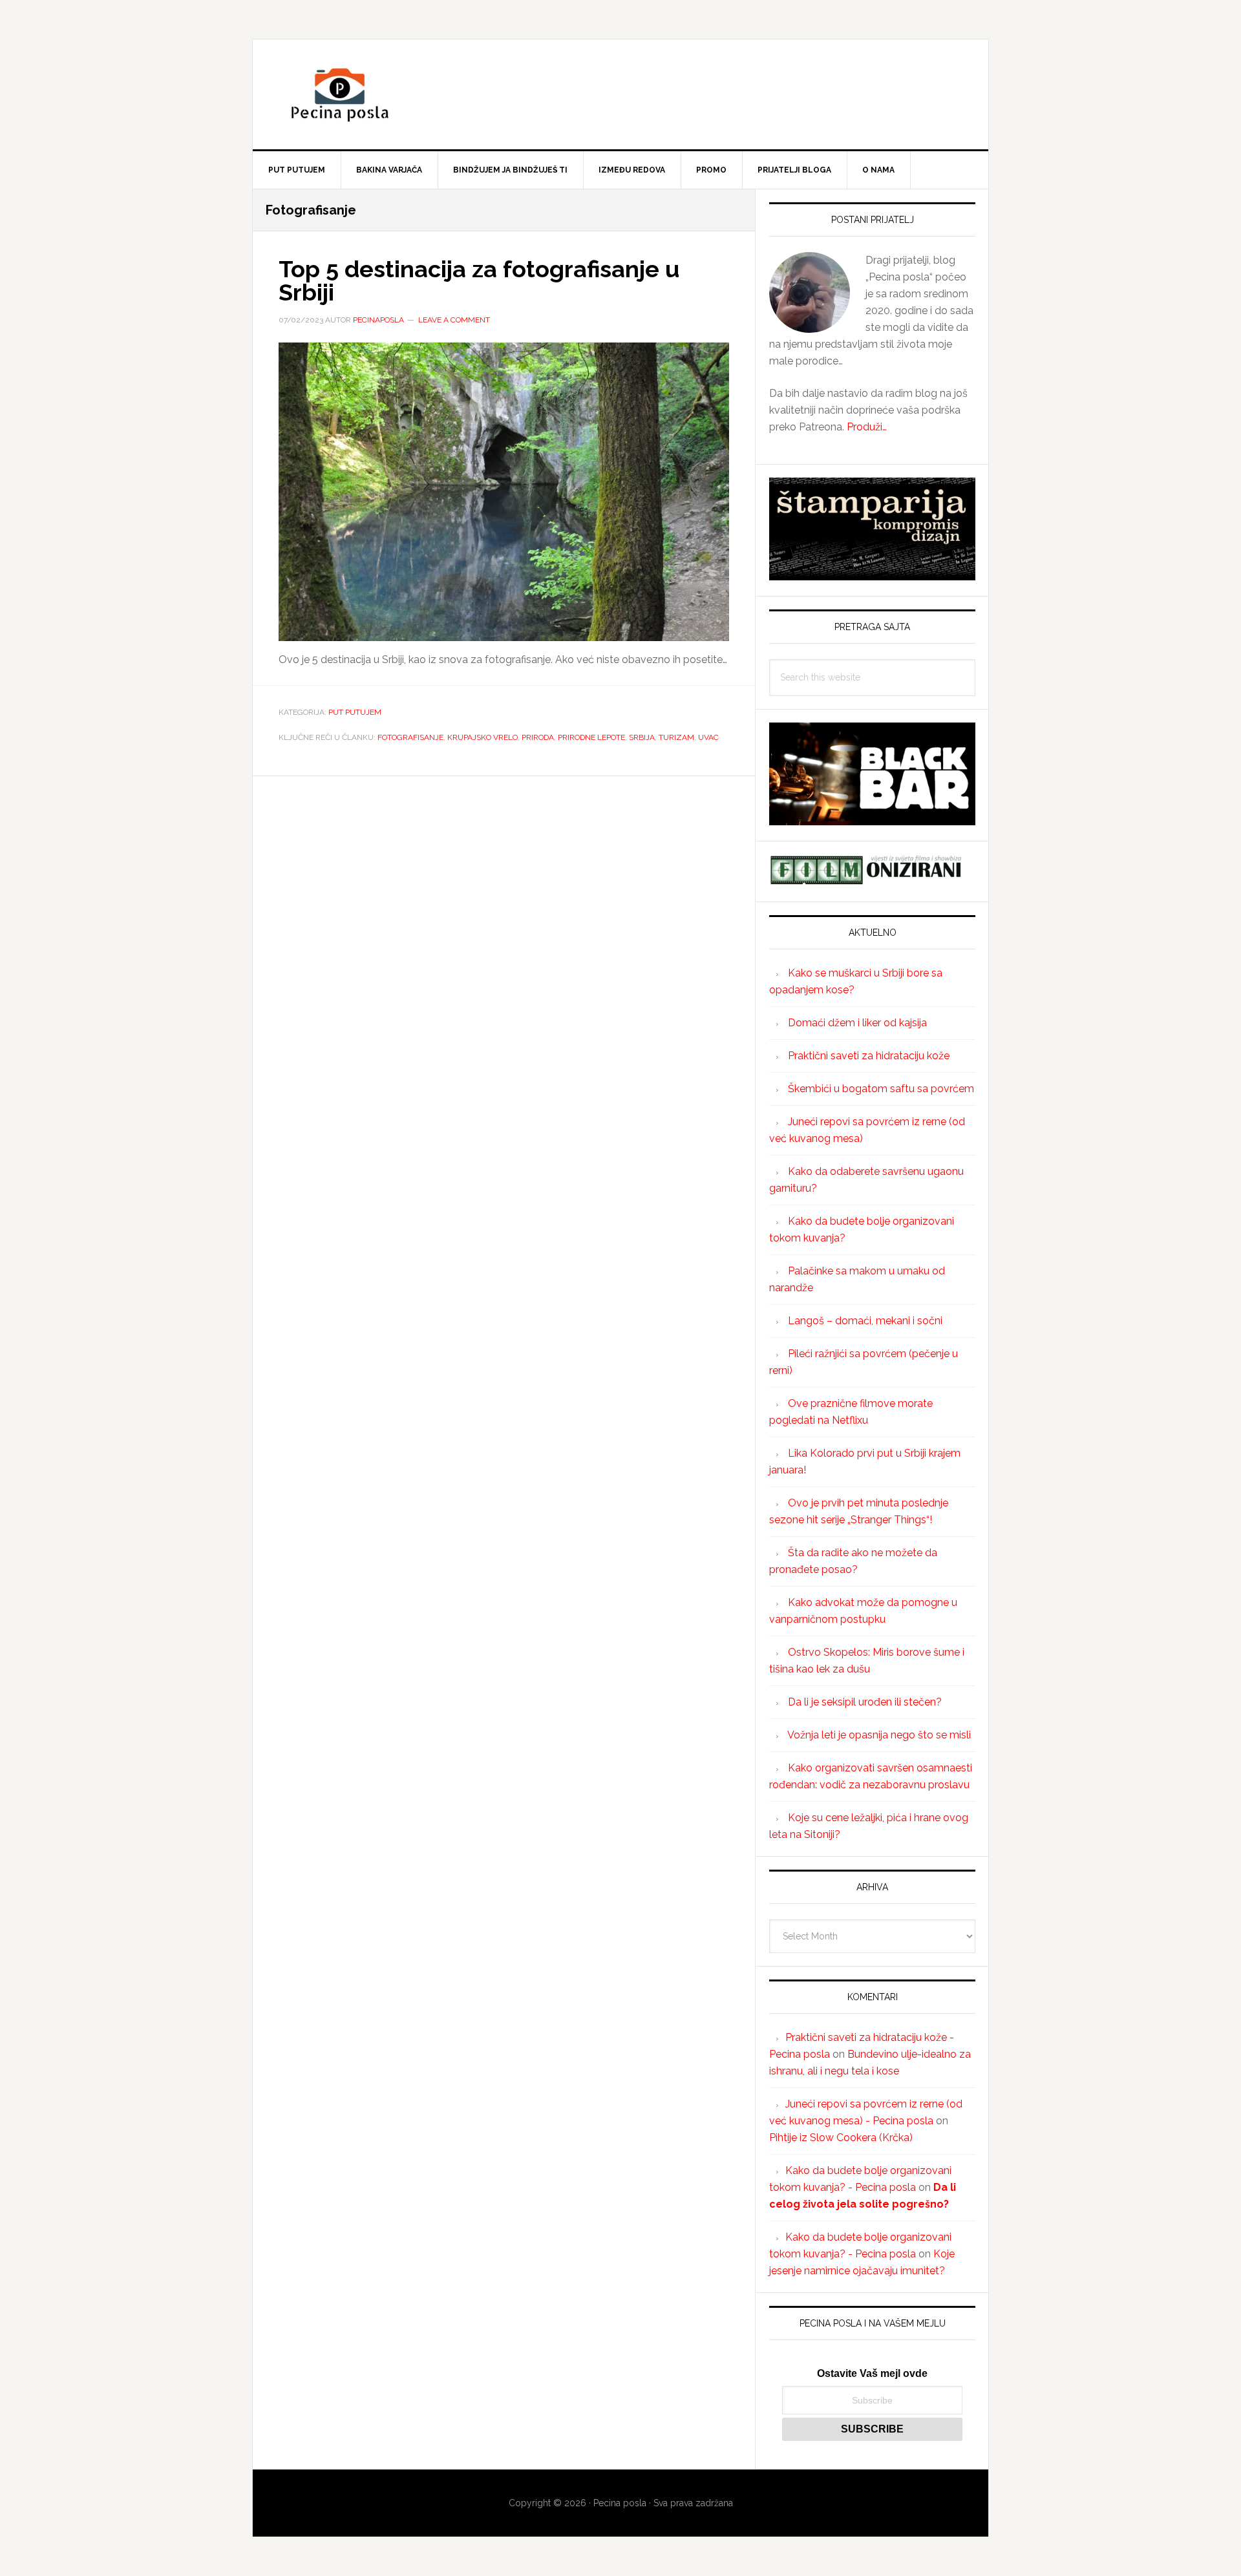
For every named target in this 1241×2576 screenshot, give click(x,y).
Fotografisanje (410, 737)
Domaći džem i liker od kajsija (857, 1023)
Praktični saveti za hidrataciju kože (869, 1056)
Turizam (676, 737)
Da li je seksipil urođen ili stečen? (865, 1702)
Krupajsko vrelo (483, 737)
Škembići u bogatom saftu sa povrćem (881, 1089)
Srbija (642, 737)
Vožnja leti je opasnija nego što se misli (879, 1735)
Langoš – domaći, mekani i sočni (865, 1321)
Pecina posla (620, 94)
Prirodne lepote (591, 737)
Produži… (867, 427)
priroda (538, 737)
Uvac (708, 737)
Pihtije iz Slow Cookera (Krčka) (841, 2138)
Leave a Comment (454, 320)
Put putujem (355, 712)
